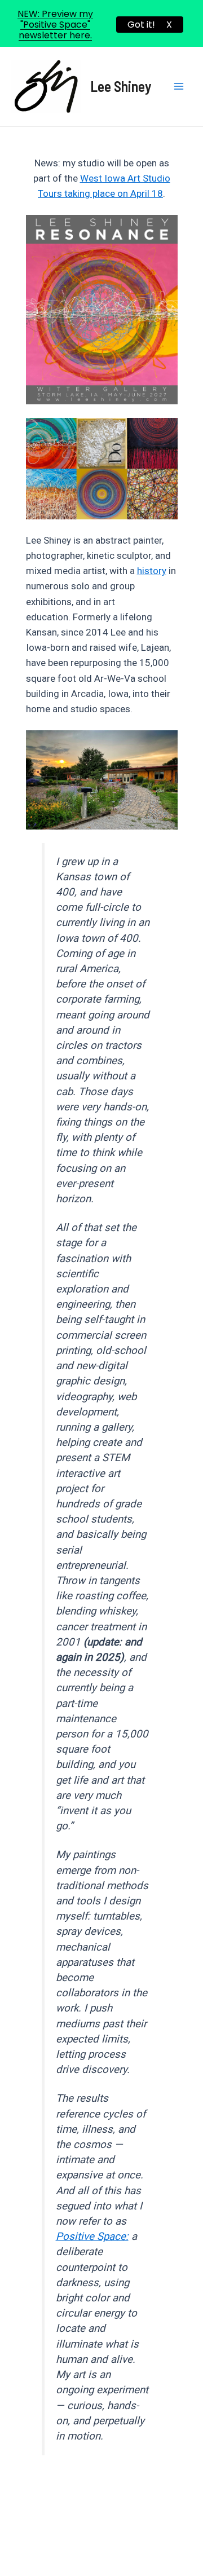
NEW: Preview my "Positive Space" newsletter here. (55, 25)
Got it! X (150, 25)
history (152, 571)
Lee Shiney (121, 86)
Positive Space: (92, 2237)
